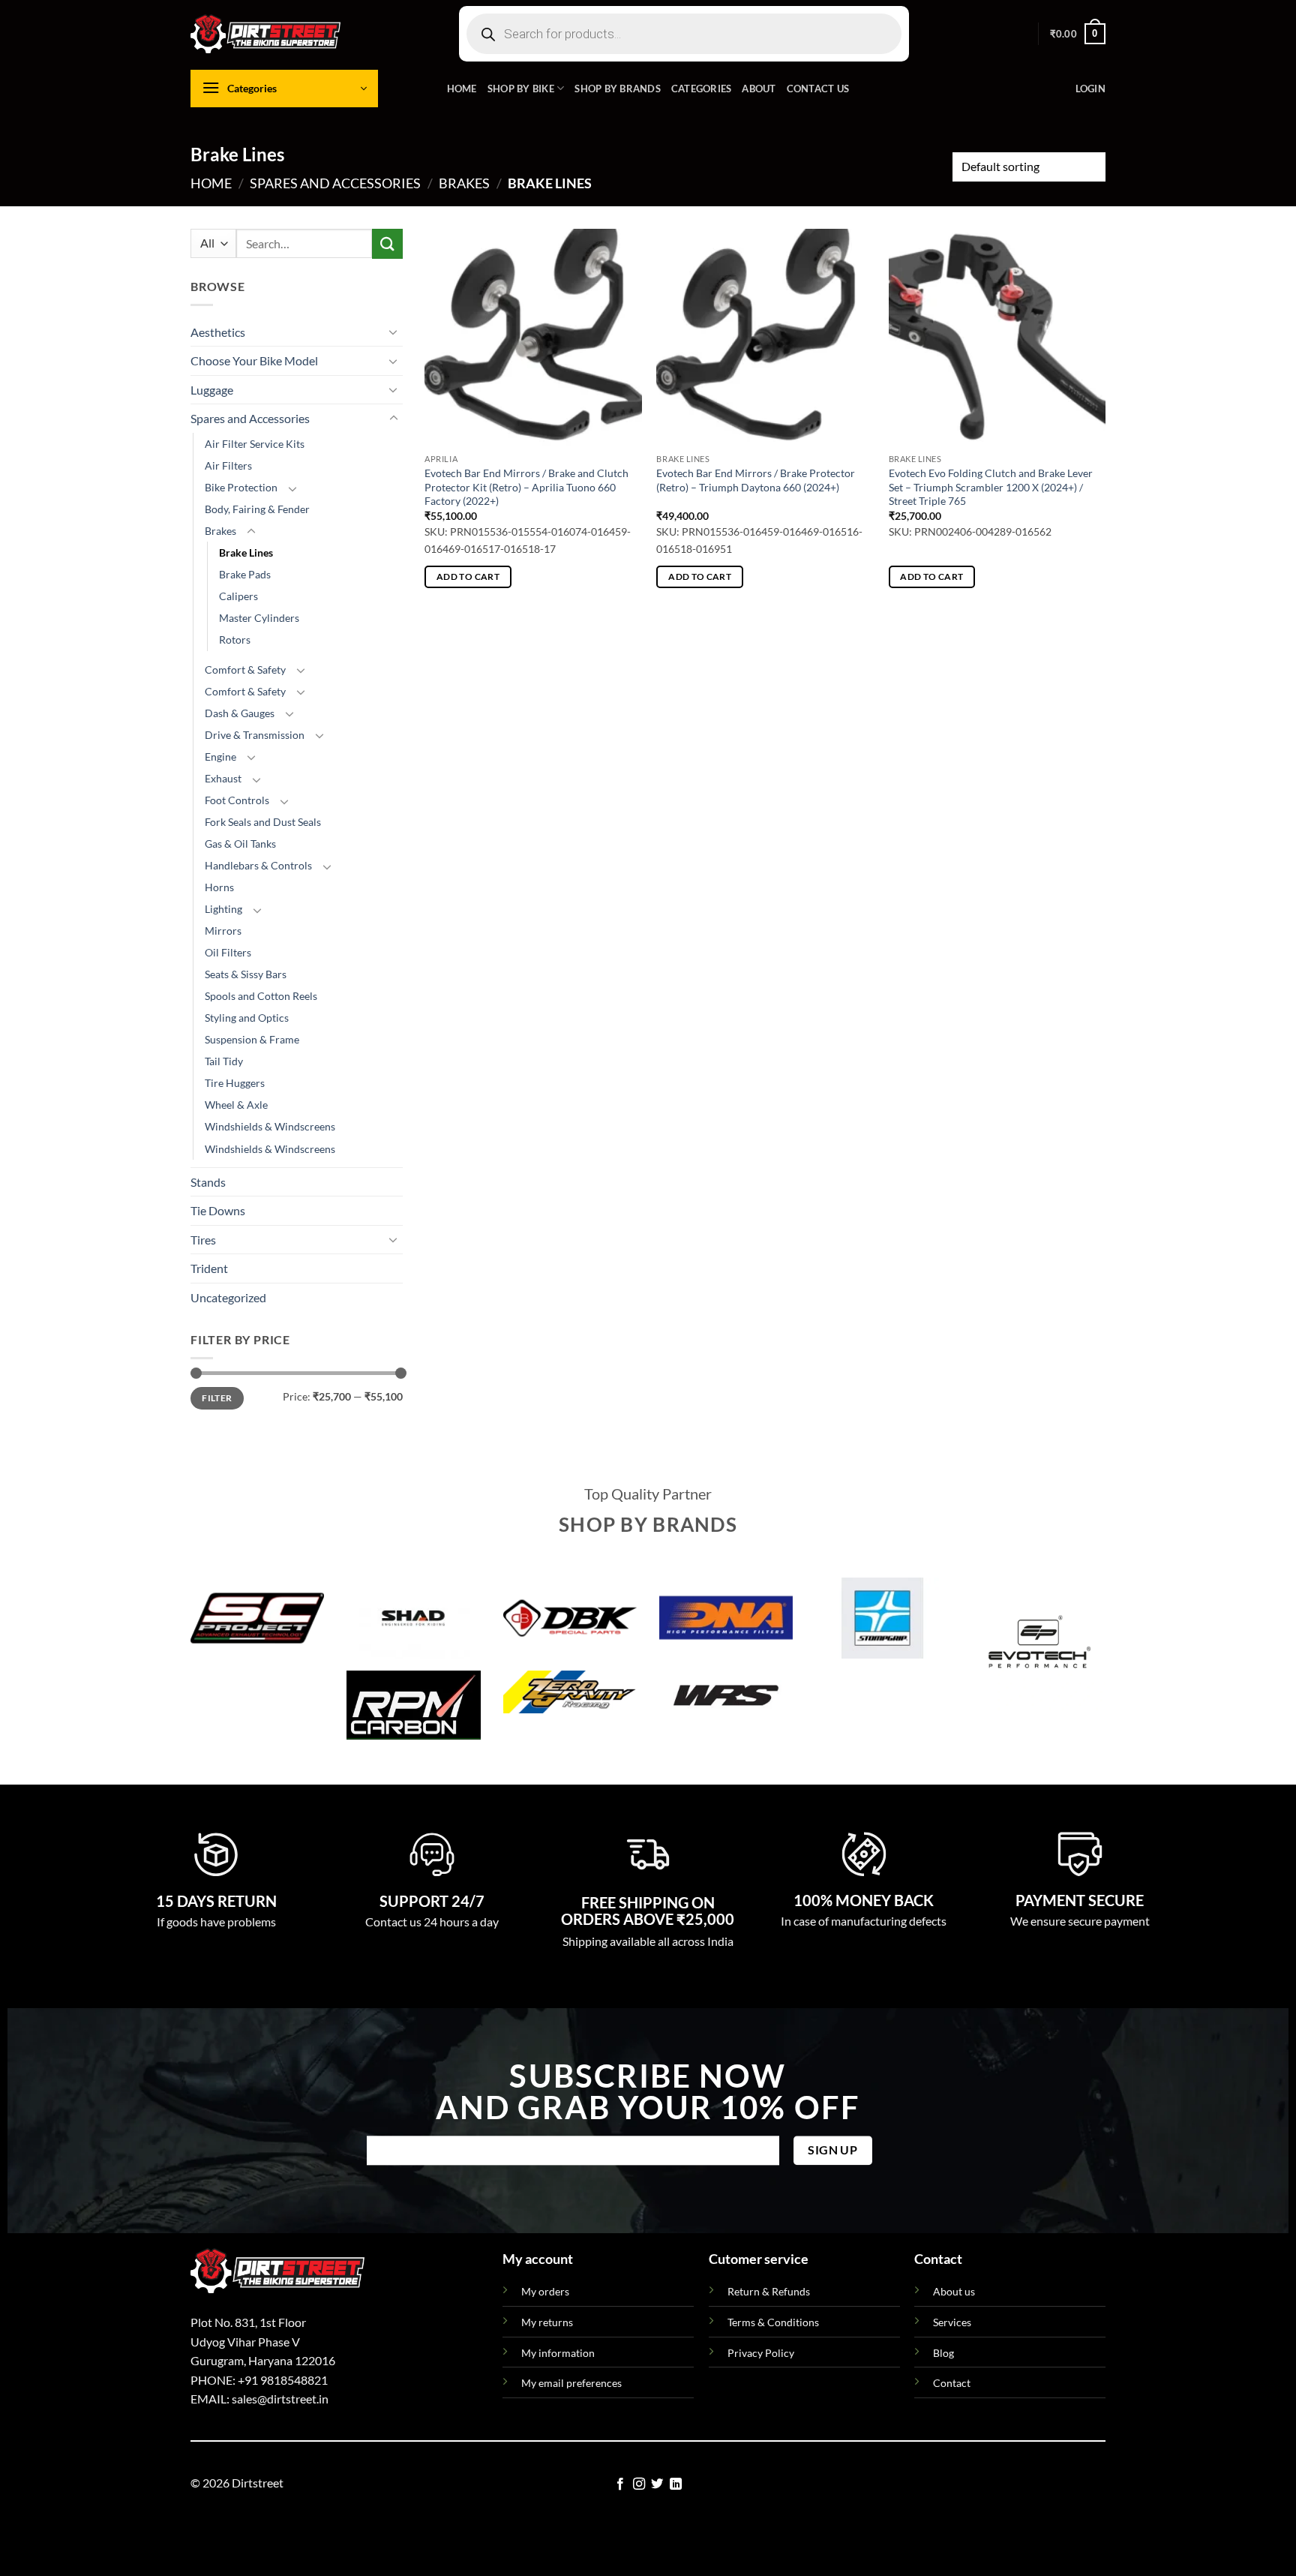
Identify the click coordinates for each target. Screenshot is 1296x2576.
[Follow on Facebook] (620, 2484)
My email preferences (571, 2383)
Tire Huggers (235, 1083)
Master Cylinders (259, 618)
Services (952, 2322)
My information (558, 2353)
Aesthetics (218, 332)
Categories (702, 89)
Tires (203, 1240)
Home (462, 89)
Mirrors (223, 931)
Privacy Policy (761, 2353)
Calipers (238, 596)
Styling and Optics (247, 1018)
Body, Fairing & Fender (257, 509)
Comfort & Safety (245, 670)
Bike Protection (241, 487)
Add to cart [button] (468, 576)
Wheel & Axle (236, 1105)
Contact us (818, 89)
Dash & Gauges (240, 713)
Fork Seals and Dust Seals (263, 822)
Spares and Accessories (335, 183)
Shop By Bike (521, 89)
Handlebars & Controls (258, 865)
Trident (209, 1268)
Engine (220, 757)
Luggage (212, 390)
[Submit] (387, 243)
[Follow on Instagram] (639, 2484)
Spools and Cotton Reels (261, 996)
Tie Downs (218, 1210)
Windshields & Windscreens (270, 1126)
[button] (1078, 34)
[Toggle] (394, 332)
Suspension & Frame (252, 1039)
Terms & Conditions (773, 2322)
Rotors (235, 639)
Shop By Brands (618, 89)
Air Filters (228, 465)
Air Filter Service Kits (255, 444)
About (759, 89)
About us (954, 2291)
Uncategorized (228, 1297)
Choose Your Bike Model (254, 360)
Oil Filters (228, 952)
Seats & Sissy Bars (246, 974)
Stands (208, 1182)
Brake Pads (245, 574)
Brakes (464, 183)
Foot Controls (237, 800)
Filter (217, 1398)
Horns (219, 887)
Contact (952, 2383)
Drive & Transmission (255, 735)
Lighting (223, 909)
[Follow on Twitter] (657, 2484)
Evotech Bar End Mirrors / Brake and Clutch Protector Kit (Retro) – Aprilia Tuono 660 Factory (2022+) (526, 487)
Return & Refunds (769, 2291)
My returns (547, 2322)
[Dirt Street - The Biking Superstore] (265, 34)
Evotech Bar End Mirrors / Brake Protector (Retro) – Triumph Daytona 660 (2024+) (756, 480)
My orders (545, 2291)
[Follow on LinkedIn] (676, 2484)
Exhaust (223, 778)
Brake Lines (246, 552)
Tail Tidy (224, 1061)
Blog (943, 2353)
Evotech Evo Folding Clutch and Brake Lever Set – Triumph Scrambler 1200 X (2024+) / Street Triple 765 (991, 487)
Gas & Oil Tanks (240, 844)
